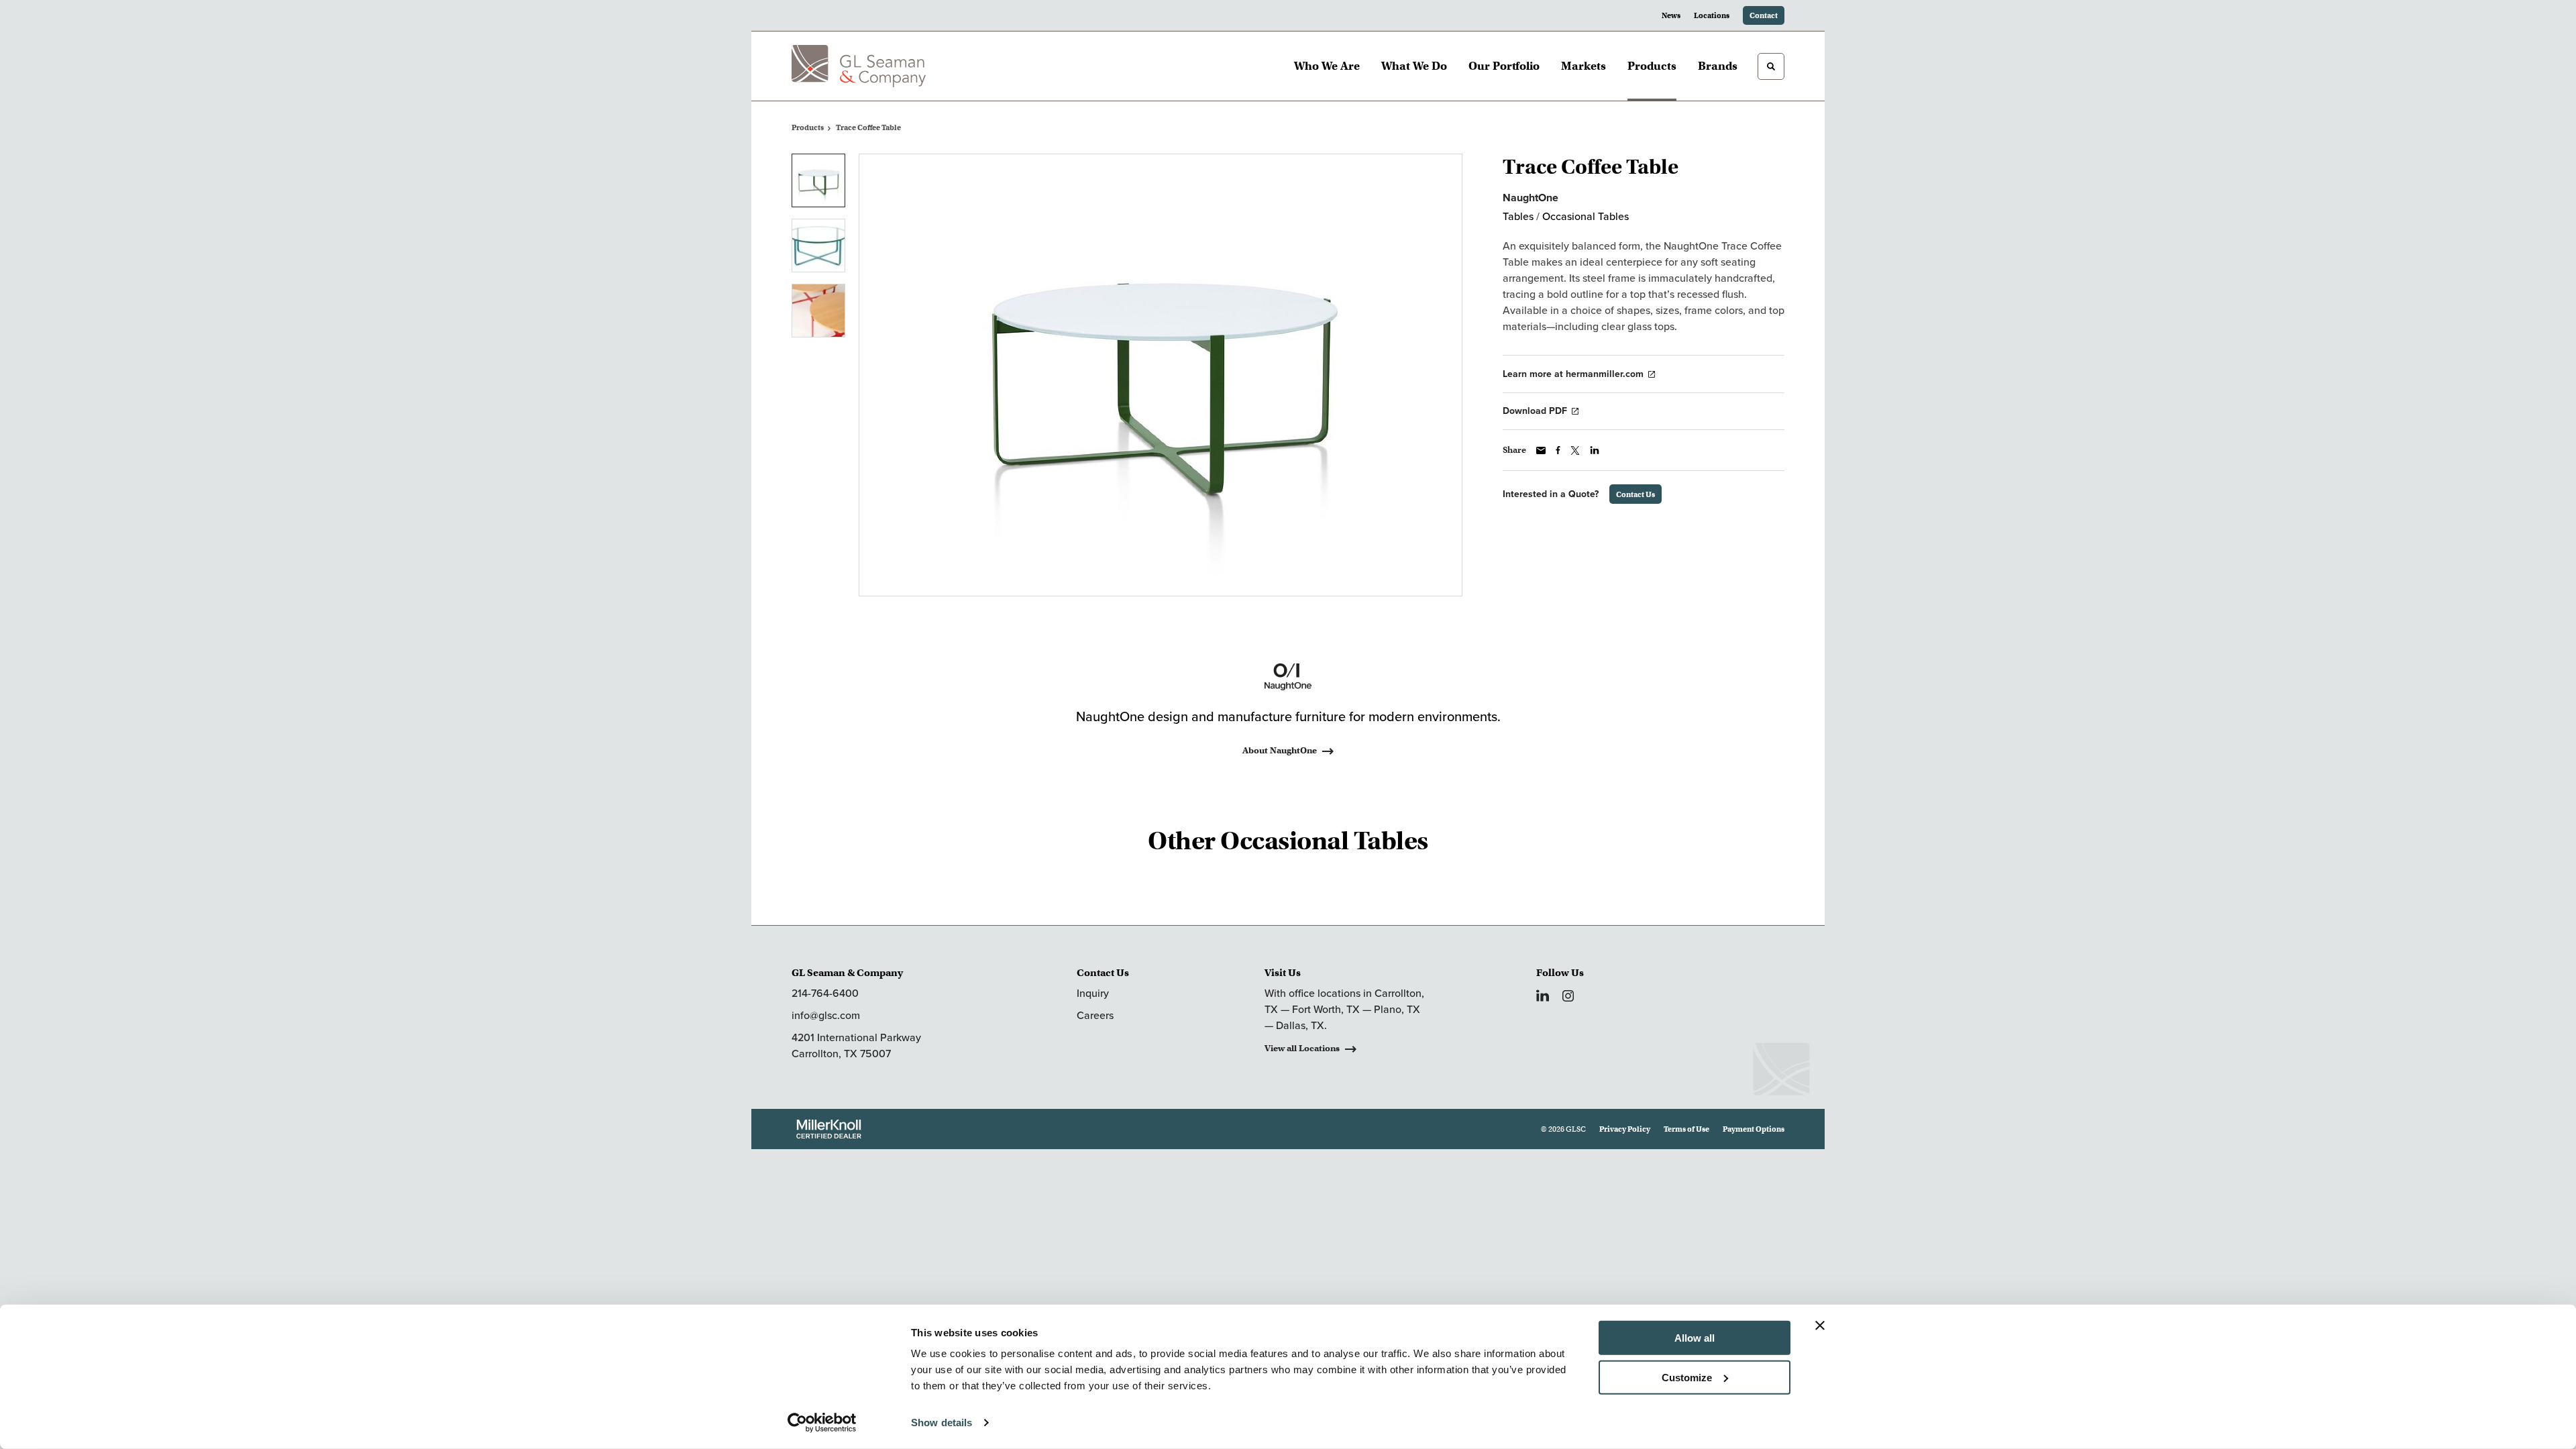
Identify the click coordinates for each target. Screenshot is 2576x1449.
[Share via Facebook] (1558, 450)
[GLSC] (859, 66)
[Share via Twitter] (1575, 450)
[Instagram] (1568, 996)
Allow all (1695, 1338)
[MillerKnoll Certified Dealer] (829, 1129)
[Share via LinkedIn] (1595, 450)
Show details (942, 1423)
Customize (1687, 1377)
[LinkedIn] (1543, 996)
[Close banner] (1820, 1326)
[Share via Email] (1541, 450)
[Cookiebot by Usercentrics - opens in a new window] (822, 1423)
